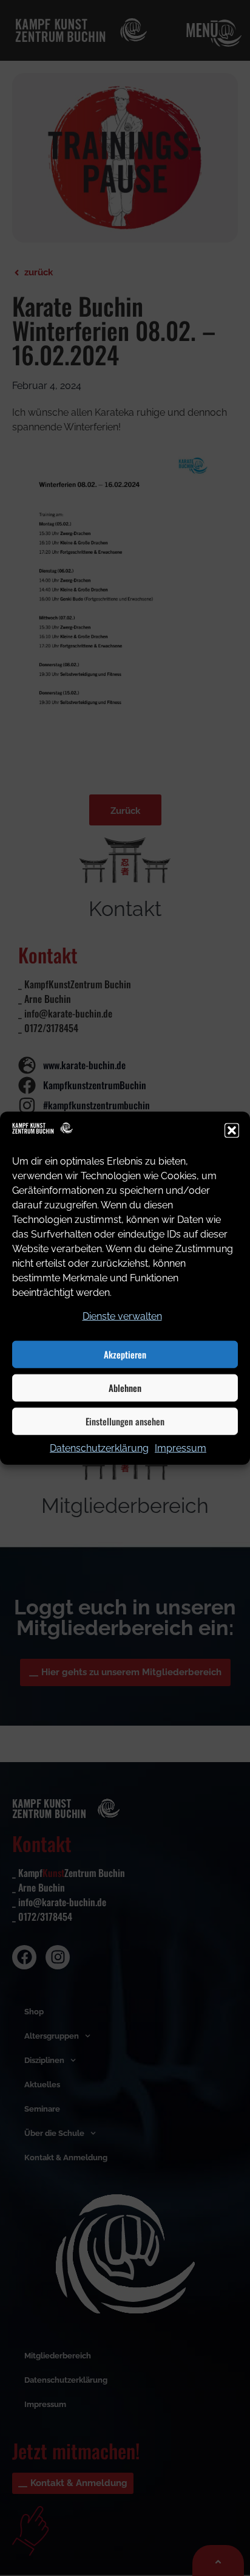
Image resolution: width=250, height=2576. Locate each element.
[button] (232, 1131)
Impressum (181, 1448)
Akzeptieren (125, 1354)
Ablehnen (125, 1388)
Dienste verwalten (122, 1316)
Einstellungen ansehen (125, 1421)
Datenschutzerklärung (99, 1448)
